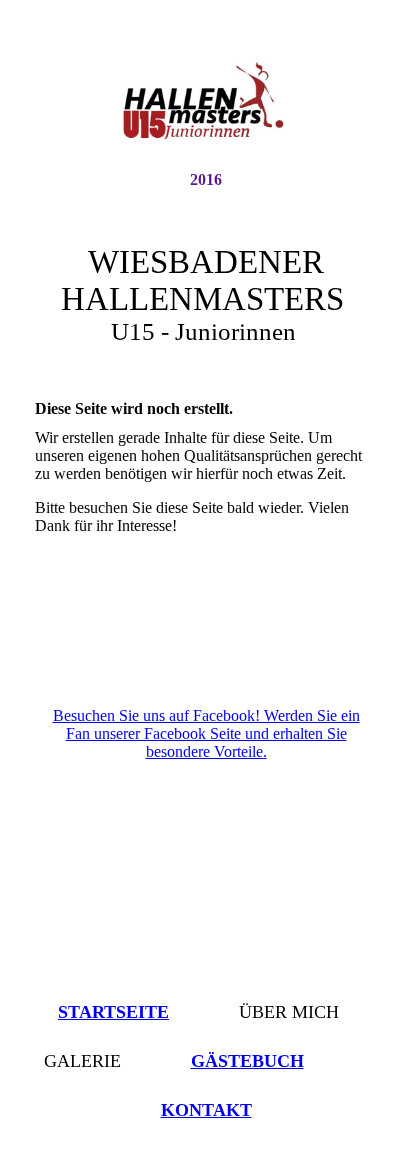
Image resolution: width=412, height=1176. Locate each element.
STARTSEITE (113, 1012)
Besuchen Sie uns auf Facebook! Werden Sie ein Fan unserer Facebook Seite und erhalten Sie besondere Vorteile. (206, 733)
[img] (206, 103)
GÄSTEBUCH (247, 1061)
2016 (206, 179)
